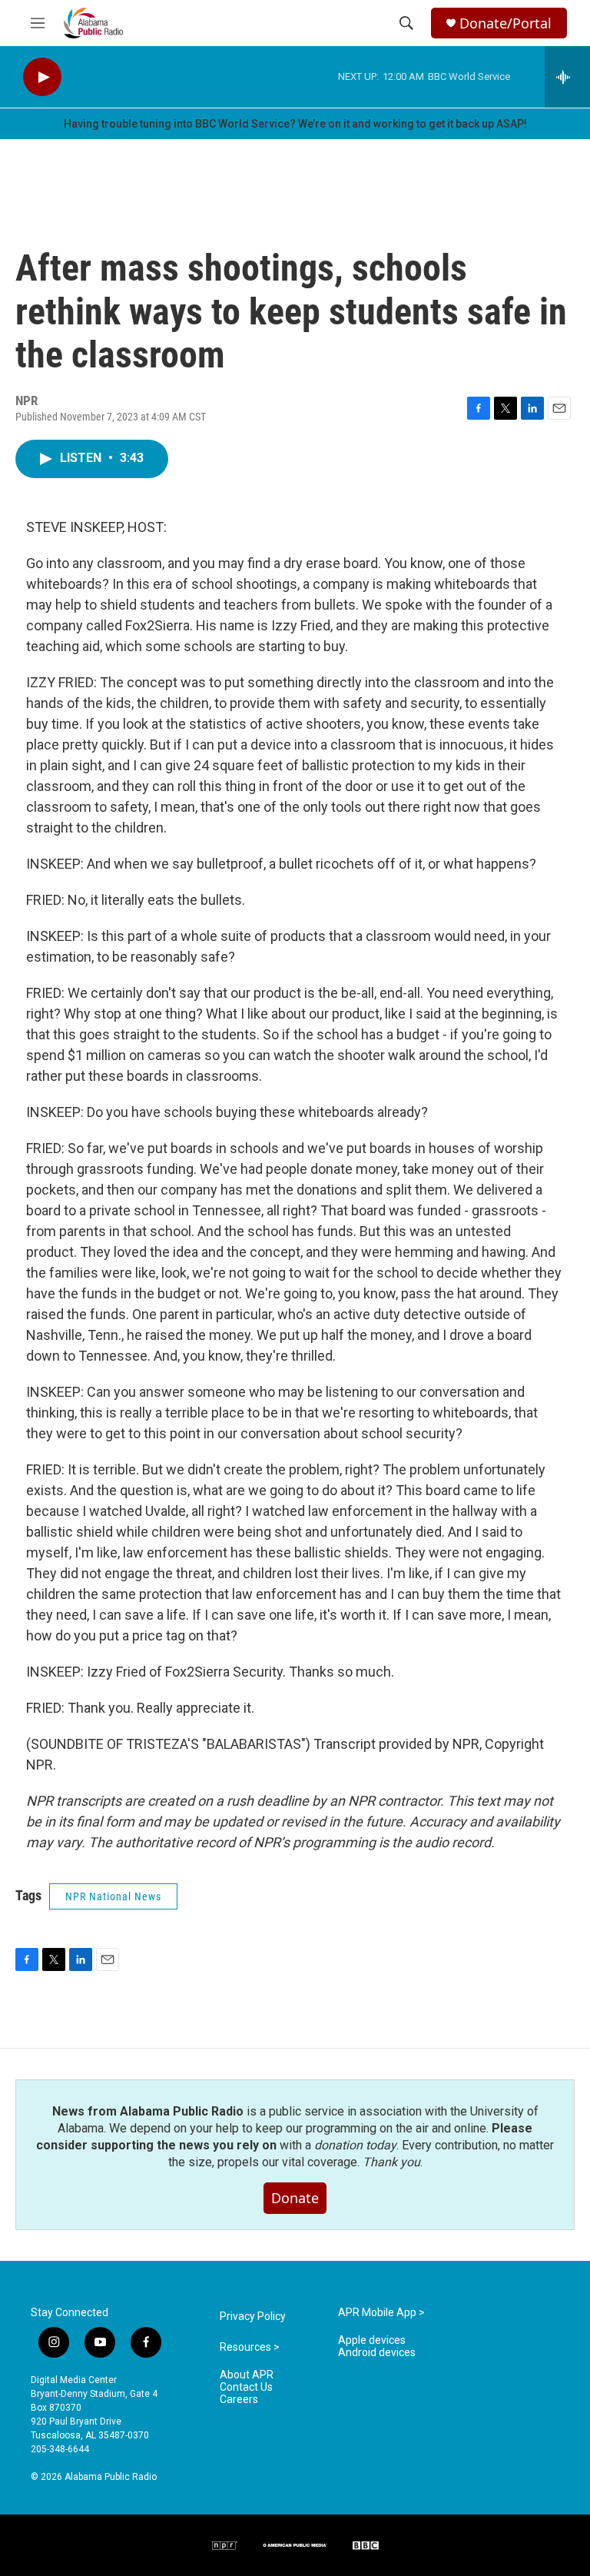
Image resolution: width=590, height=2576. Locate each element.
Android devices (377, 2353)
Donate (295, 2198)
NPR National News (113, 1896)
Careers (239, 2400)
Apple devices (372, 2340)
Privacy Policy (253, 2317)
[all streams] (567, 77)
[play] (42, 77)
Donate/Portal (505, 23)
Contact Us (246, 2387)
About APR (247, 2375)
